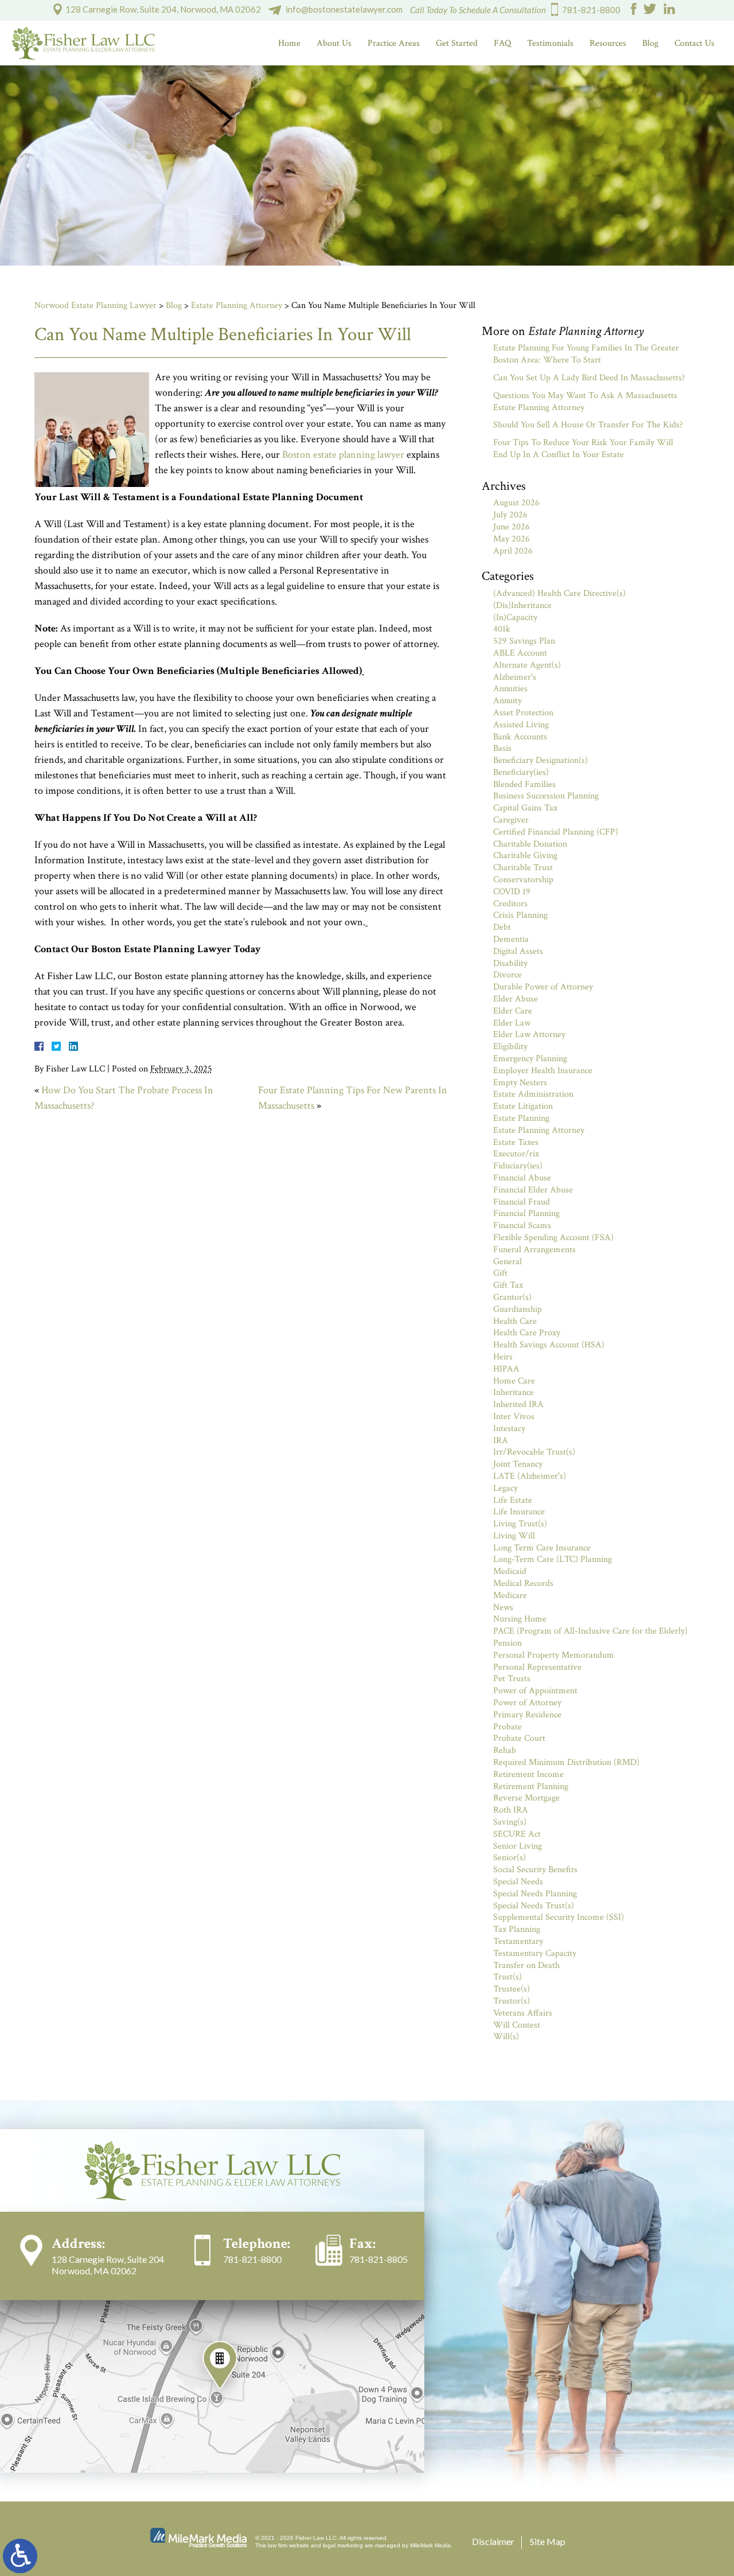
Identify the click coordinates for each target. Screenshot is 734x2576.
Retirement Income (528, 1774)
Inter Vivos (514, 1416)
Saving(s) (510, 1822)
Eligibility (510, 1047)
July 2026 (510, 515)
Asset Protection (523, 713)
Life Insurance (519, 1512)
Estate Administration (533, 1094)
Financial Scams (522, 1225)
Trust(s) (507, 1977)
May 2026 (512, 539)
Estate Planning (521, 1118)
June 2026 (512, 527)
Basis (502, 748)
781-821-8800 (591, 10)
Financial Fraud (522, 1202)
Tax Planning (517, 1929)
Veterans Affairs (523, 2013)
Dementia (511, 939)
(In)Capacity (515, 617)
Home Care (514, 1381)
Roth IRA (511, 1810)
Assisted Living (521, 725)
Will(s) (506, 2037)
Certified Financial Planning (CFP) (556, 832)
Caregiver (511, 820)
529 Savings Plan (524, 641)
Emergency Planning (530, 1059)
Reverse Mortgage (526, 1798)
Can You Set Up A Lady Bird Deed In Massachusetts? (589, 378)
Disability (510, 963)
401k (502, 629)
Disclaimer (493, 2541)
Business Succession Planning (546, 796)
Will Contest (517, 2025)
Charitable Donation (530, 844)
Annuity (507, 701)
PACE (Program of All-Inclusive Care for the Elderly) (590, 1631)
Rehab (505, 1750)
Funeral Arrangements (534, 1250)
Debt (502, 927)
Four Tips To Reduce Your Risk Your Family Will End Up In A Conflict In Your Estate (583, 449)
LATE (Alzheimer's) (530, 1476)
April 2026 (513, 551)
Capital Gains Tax (525, 808)
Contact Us (694, 43)
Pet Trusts (512, 1679)
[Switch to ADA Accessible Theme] (20, 2556)
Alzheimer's (515, 677)
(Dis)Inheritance (522, 605)
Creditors (510, 904)
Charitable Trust (523, 868)
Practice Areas (394, 43)
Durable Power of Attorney (543, 987)
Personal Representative (537, 1667)
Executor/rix (516, 1154)
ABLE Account (520, 653)
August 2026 (516, 503)
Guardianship (518, 1309)
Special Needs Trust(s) (534, 1906)
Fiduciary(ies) (518, 1166)
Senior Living (518, 1846)
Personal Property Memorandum (554, 1655)
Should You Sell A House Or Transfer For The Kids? (588, 425)
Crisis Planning (520, 915)
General (507, 1262)
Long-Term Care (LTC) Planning (553, 1559)
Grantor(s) (512, 1297)
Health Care (515, 1321)
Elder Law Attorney (529, 1034)
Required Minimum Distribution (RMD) (566, 1762)
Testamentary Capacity (535, 1953)
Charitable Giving (525, 856)
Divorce (507, 975)
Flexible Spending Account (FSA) (553, 1238)
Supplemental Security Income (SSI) (559, 1917)
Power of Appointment (535, 1691)
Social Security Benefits (535, 1870)
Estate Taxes (516, 1142)
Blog (650, 43)
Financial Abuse (522, 1178)
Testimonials (550, 43)
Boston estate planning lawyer (343, 455)
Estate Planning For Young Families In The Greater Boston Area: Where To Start (586, 354)
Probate (507, 1727)
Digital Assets (518, 951)
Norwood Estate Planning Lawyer (95, 305)
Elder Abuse (516, 999)
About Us (334, 43)
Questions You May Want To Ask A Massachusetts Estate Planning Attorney (585, 402)
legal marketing (343, 2545)
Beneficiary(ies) (521, 772)
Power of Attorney (527, 1703)
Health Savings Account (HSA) (549, 1345)
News (503, 1607)
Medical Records (523, 1583)
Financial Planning (526, 1213)
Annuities (510, 689)
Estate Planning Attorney (237, 305)
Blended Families (524, 784)
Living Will (514, 1536)
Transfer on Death (526, 1965)
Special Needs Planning (535, 1894)
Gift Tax (508, 1285)
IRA (501, 1441)
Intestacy (509, 1429)
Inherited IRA (518, 1404)
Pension (507, 1643)
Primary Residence (527, 1715)
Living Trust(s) (520, 1524)
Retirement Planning (531, 1786)
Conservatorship (523, 880)
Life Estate (513, 1500)
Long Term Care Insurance (542, 1548)
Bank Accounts (520, 737)
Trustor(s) (512, 2001)
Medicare (510, 1595)
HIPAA (506, 1369)
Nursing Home (520, 1619)
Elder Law (512, 1023)
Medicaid (510, 1571)
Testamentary (518, 1941)
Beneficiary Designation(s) (540, 760)
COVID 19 (512, 892)
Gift (500, 1273)
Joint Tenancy (518, 1464)
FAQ (502, 43)
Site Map (548, 2541)
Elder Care (513, 1011)
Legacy (505, 1488)
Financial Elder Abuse (533, 1190)
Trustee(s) (512, 1989)
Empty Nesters (520, 1083)
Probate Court (519, 1738)
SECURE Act (517, 1834)
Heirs (503, 1357)
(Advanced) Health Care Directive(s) (559, 593)
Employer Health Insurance (543, 1071)
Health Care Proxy (527, 1333)
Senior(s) (509, 1858)
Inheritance (514, 1392)
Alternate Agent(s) (527, 665)
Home (289, 43)
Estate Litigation (523, 1106)
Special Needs (518, 1882)
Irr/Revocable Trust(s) (534, 1452)
